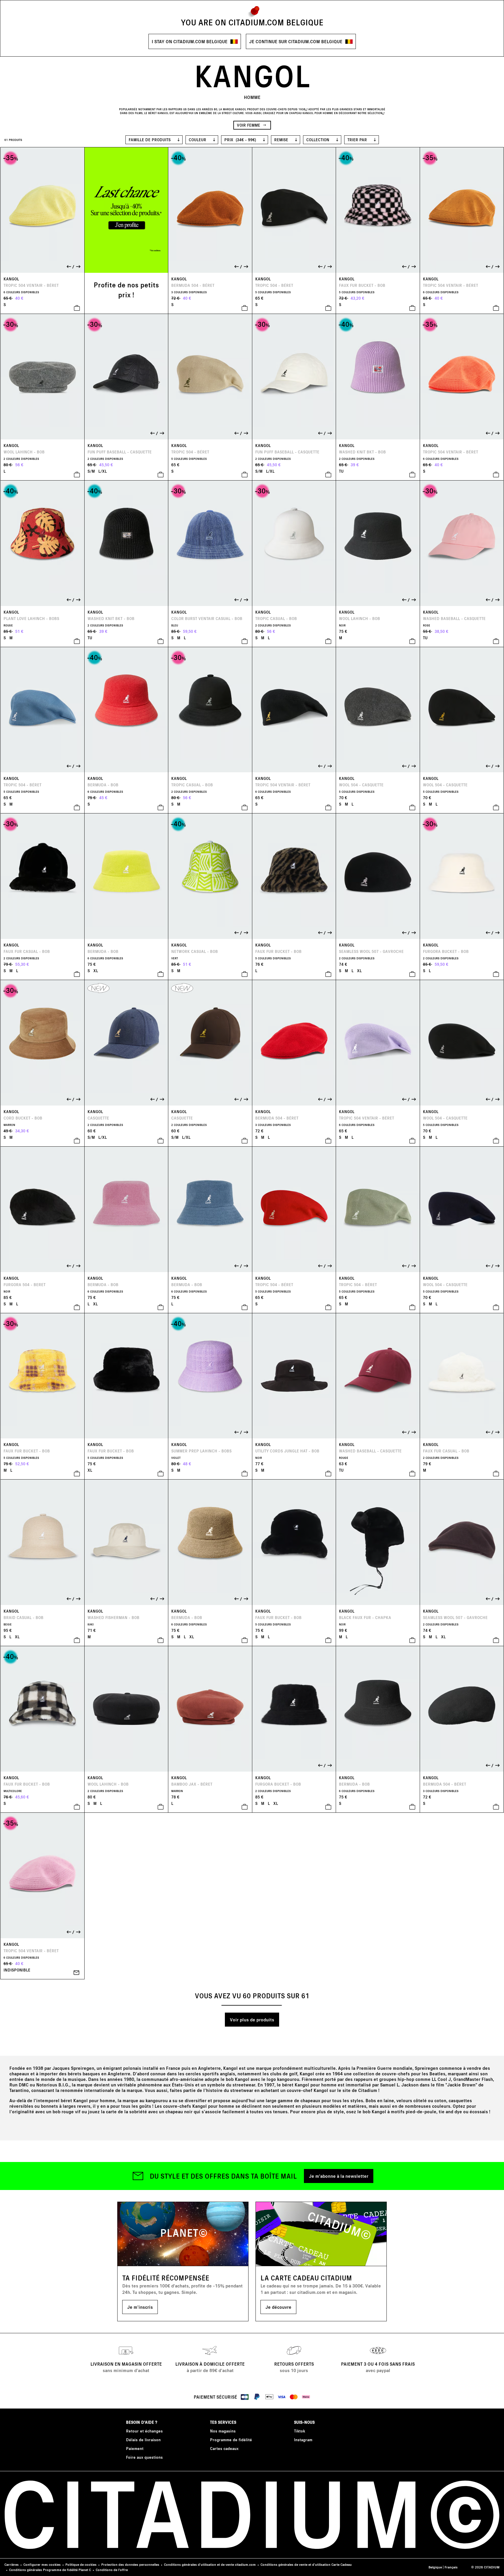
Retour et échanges (144, 2431)
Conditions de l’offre (112, 2570)
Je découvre (278, 2307)
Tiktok (300, 2431)
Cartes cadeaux (224, 2448)
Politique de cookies (81, 2564)
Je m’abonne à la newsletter (339, 2176)
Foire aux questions (144, 2457)
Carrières (12, 2564)
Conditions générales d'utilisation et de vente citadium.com (210, 2564)
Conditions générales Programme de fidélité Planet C (50, 2570)
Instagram (303, 2440)
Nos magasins (223, 2431)
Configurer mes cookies (42, 2564)
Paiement (135, 2448)
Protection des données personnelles (130, 2564)
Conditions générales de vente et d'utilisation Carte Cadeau (306, 2564)
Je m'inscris (140, 2307)
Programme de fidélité (231, 2440)
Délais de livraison (143, 2440)
